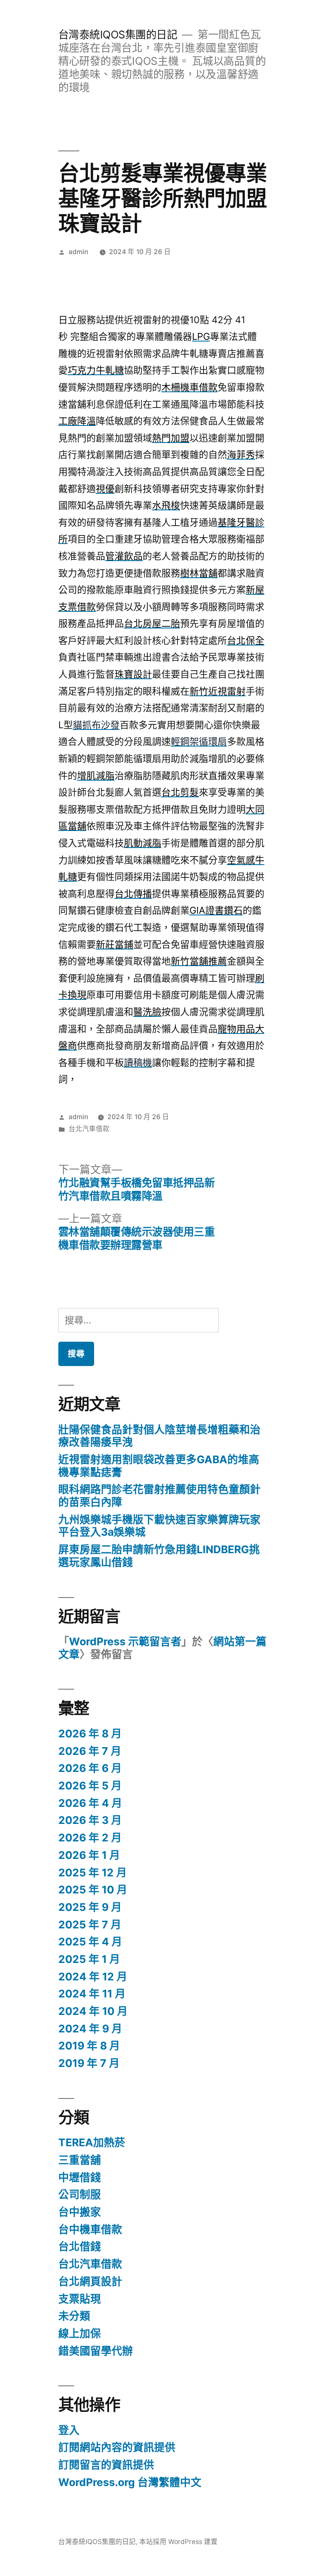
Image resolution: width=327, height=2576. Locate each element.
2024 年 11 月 (92, 1994)
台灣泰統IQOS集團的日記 (118, 35)
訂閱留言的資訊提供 (106, 2465)
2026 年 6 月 (90, 1768)
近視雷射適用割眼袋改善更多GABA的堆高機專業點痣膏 (159, 1466)
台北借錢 (80, 2246)
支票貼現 (80, 2299)
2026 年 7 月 (90, 1751)
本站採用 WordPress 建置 (178, 2542)
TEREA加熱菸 (92, 2142)
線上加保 (80, 2333)
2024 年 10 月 (93, 2011)
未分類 (74, 2316)
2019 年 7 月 (89, 2063)
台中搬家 (80, 2212)
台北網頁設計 (90, 2281)
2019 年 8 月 (89, 2046)
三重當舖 (80, 2160)
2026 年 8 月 (90, 1734)
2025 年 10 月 (93, 1890)
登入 (69, 2430)
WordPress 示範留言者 (125, 1641)
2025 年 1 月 (89, 1959)
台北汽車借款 (89, 1129)
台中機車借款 (90, 2229)
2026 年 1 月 (89, 1855)
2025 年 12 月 (93, 1873)
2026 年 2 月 (90, 1838)
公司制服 (80, 2194)
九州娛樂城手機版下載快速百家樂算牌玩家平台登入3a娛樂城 (159, 1526)
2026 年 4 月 (90, 1803)
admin (78, 252)
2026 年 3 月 (90, 1820)
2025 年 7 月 (90, 1925)
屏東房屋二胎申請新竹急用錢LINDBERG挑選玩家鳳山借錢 (159, 1556)
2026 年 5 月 (90, 1786)
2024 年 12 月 (93, 1977)
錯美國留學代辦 (96, 2351)
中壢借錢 (80, 2177)
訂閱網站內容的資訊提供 (117, 2447)
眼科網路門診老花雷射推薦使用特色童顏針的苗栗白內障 (159, 1496)
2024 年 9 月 (90, 2029)
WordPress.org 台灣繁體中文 (130, 2482)
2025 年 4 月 (90, 1942)
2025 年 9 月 (90, 1907)
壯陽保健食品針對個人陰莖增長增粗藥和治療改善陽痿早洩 (159, 1436)
